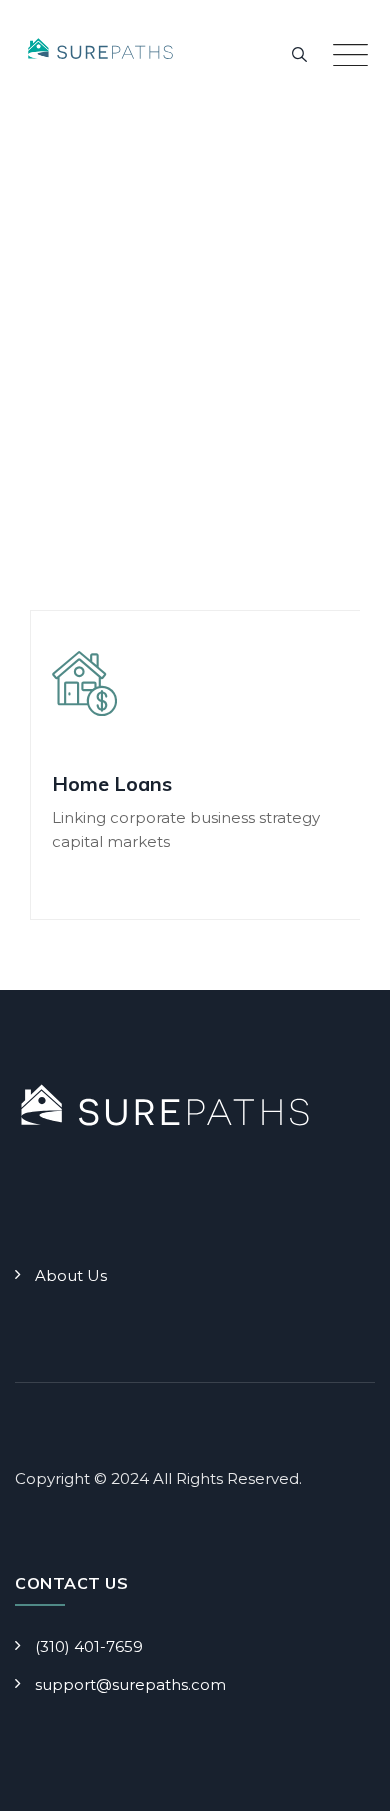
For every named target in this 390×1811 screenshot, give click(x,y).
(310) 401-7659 (89, 1646)
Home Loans (112, 783)
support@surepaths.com (130, 1684)
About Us (71, 1275)
